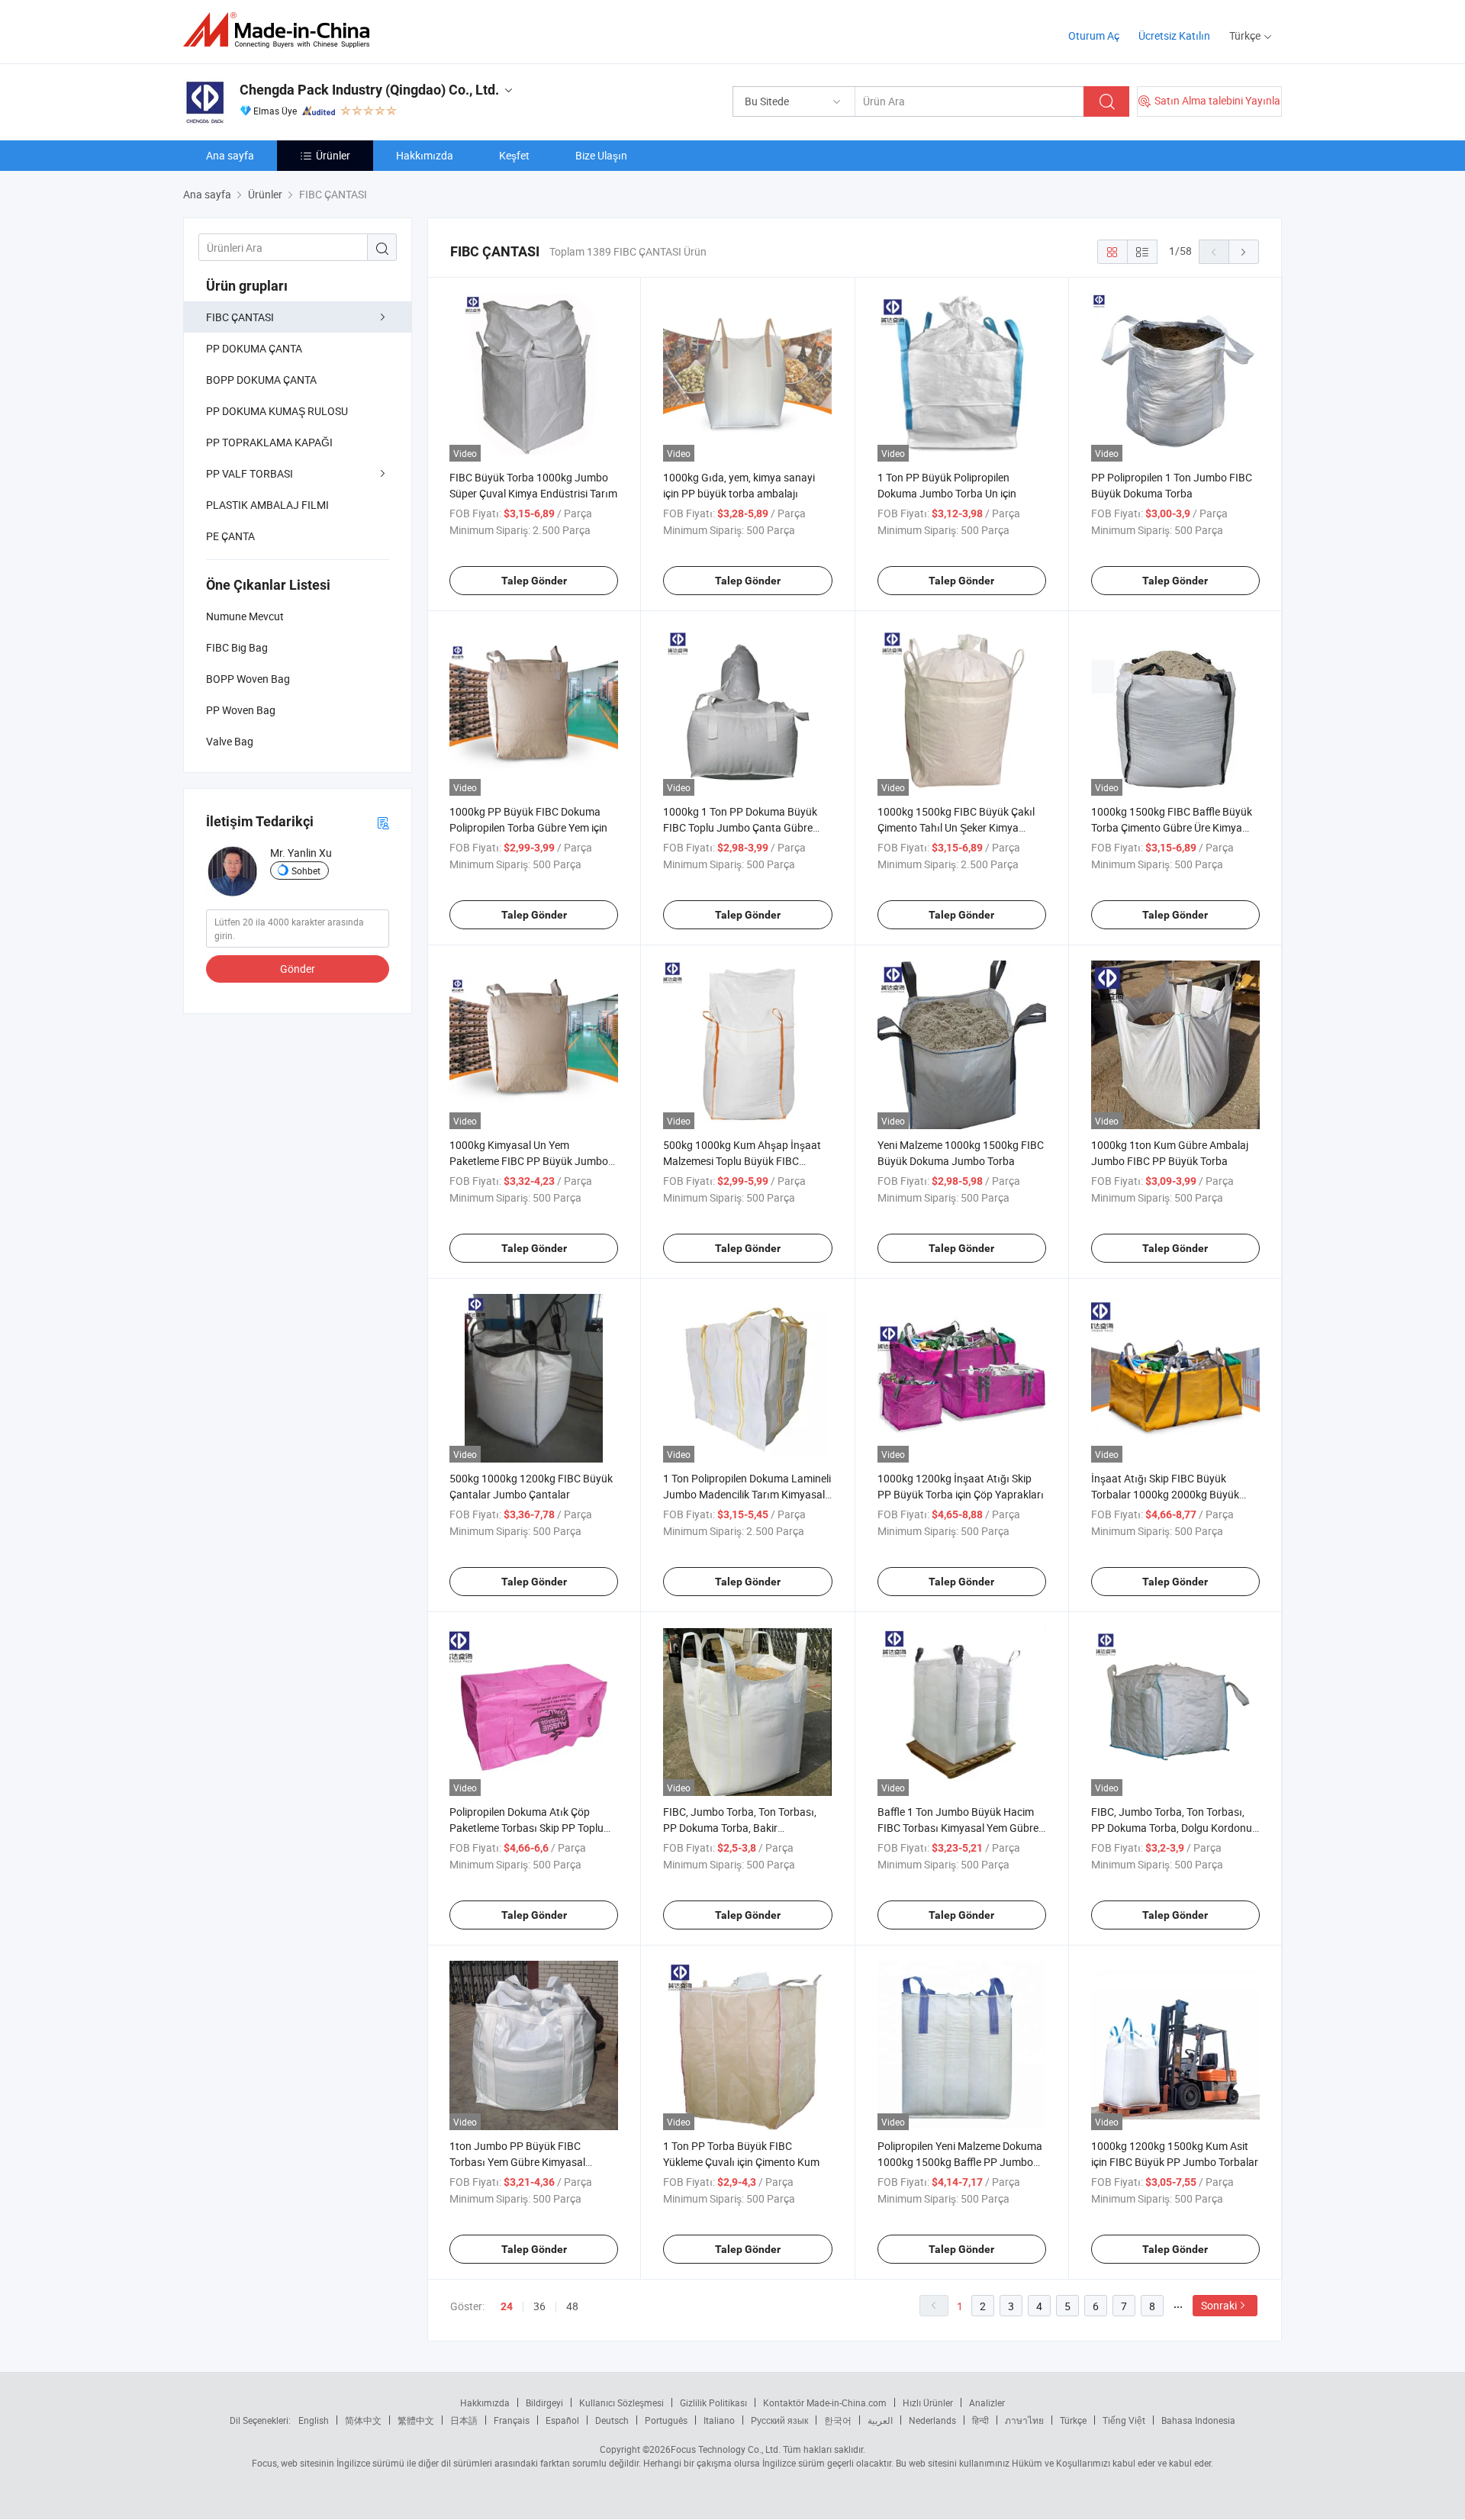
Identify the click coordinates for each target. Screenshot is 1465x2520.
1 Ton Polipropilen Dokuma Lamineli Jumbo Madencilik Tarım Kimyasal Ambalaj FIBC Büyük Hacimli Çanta (747, 1494)
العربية (880, 2420)
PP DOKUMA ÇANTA (254, 348)
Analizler (987, 2403)
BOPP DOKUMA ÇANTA (261, 380)
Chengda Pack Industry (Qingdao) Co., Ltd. (369, 90)
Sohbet (306, 871)
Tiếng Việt (1124, 2420)
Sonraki (1219, 2305)
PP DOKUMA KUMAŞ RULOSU (277, 411)
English (314, 2420)
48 (572, 2306)
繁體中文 (416, 2420)
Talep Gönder (534, 581)
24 (507, 2306)
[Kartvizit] (383, 822)
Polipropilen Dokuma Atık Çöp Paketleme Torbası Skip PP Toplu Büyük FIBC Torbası (526, 1828)
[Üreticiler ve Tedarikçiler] (281, 30)
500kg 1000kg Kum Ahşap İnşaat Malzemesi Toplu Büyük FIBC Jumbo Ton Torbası (742, 1161)
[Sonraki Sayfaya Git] (1244, 252)
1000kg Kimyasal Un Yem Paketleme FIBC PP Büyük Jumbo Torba (529, 1161)
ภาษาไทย (1024, 2420)
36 (539, 2306)
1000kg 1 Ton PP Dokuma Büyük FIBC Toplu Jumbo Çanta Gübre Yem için (740, 827)
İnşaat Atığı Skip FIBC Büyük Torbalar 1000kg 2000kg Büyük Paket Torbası (1165, 1494)
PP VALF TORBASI (250, 473)
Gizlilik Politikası (713, 2403)
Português (666, 2420)
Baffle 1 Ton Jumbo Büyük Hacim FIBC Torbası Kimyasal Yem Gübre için (958, 1828)
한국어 (838, 2420)
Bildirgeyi (544, 2403)
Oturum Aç (1094, 35)
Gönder (298, 969)
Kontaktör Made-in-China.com (825, 2403)
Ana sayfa (230, 155)
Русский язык (779, 2420)
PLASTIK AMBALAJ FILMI (267, 505)
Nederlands (932, 2420)
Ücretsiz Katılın (1174, 35)
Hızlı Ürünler (928, 2403)
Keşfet (514, 155)
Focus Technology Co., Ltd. (726, 2449)
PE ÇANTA (230, 536)
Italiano (719, 2420)
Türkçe (1073, 2420)
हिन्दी (980, 2420)
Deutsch (612, 2420)
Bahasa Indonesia (1198, 2420)
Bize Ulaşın (601, 155)
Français (512, 2420)
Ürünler (333, 155)
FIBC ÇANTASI (240, 317)
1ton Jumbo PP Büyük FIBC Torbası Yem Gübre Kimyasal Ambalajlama (517, 2162)
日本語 (464, 2420)
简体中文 (363, 2420)
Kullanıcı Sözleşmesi (621, 2403)
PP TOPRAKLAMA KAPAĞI (269, 442)
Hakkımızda (425, 155)
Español (562, 2420)
